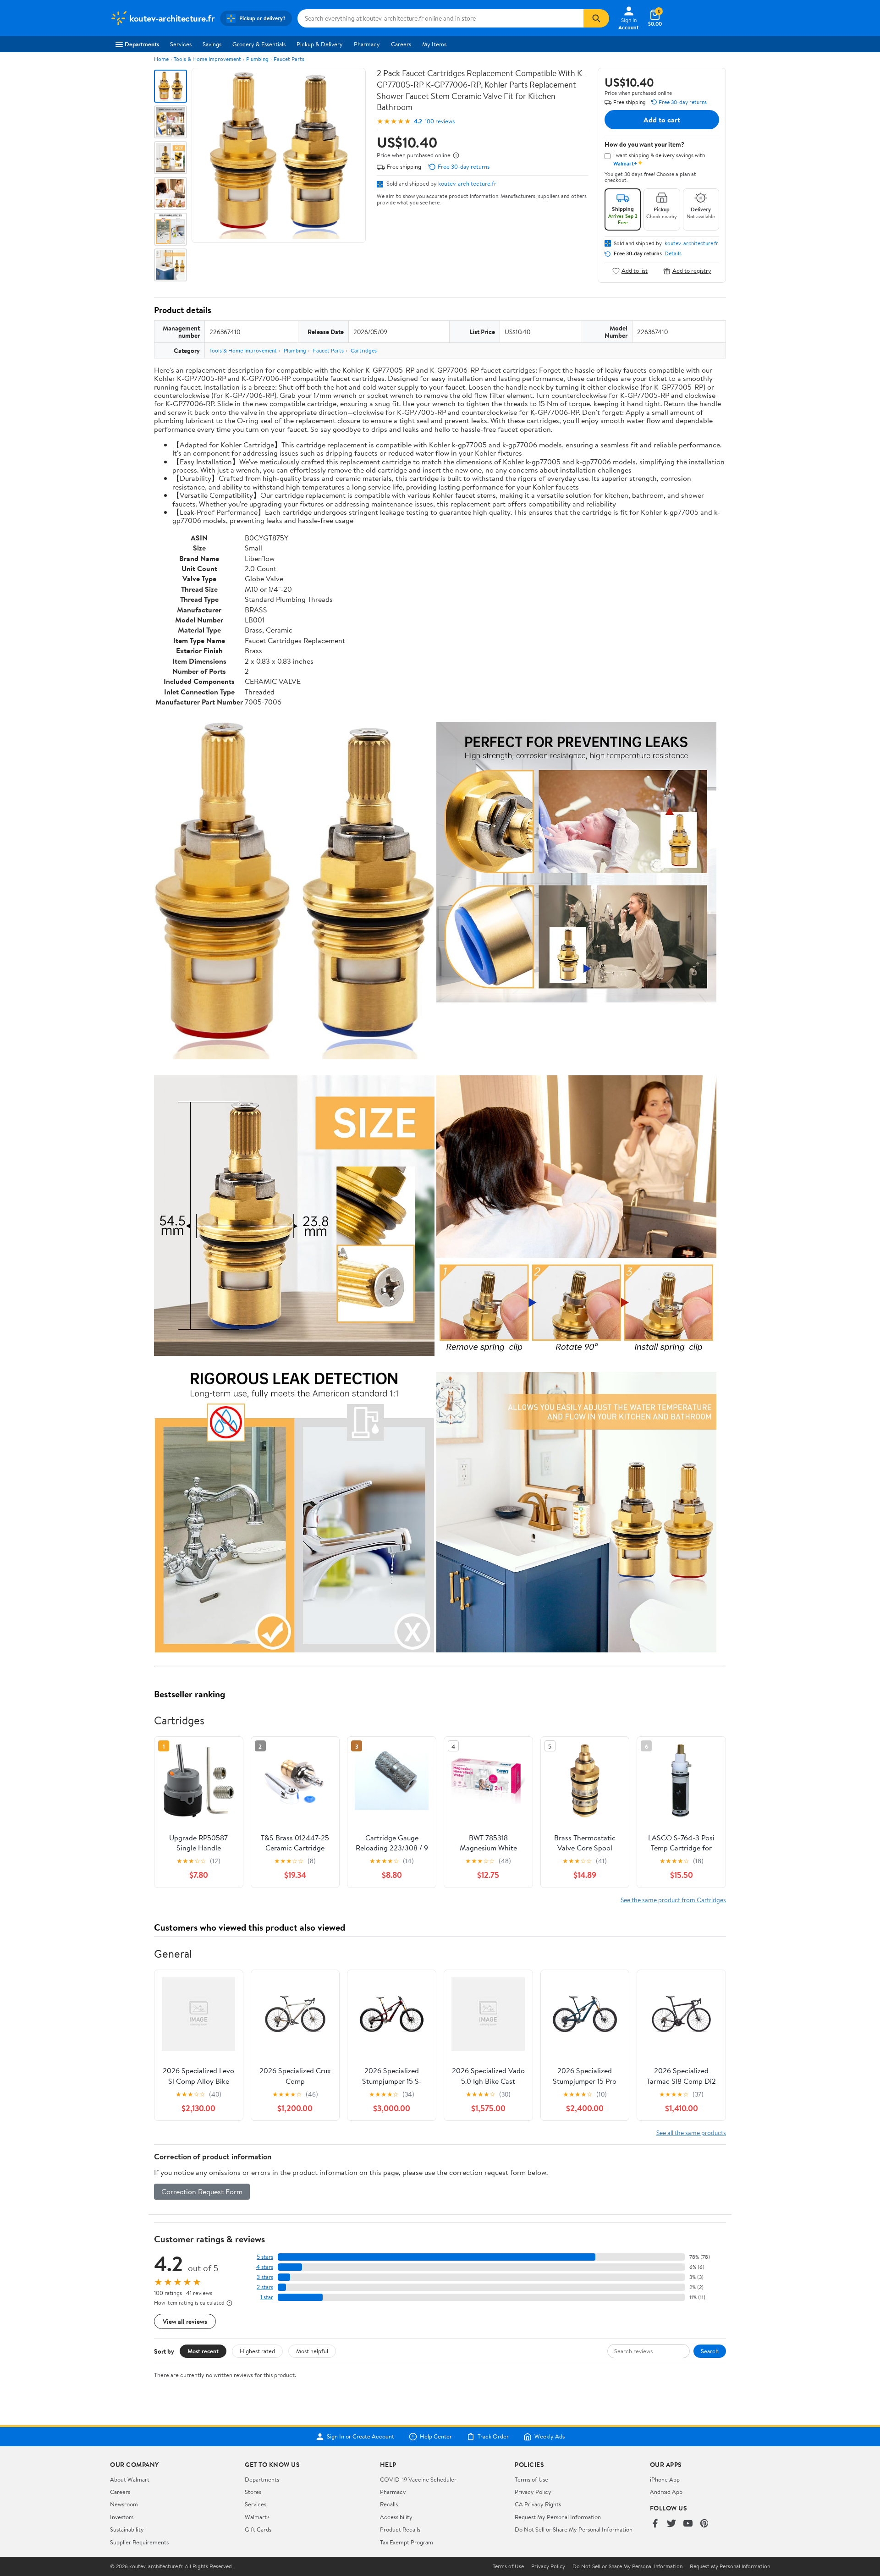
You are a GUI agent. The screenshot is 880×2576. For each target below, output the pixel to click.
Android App (666, 2492)
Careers (401, 44)
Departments (142, 44)
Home (161, 59)
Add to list (635, 271)
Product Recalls (400, 2529)
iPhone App (665, 2479)
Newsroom (124, 2504)
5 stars (265, 2257)
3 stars (265, 2277)
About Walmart (130, 2479)
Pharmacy (367, 44)
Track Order (493, 2437)
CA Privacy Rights (538, 2504)
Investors (122, 2517)
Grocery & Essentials (259, 44)
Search (710, 2351)
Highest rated (257, 2351)
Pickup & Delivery (320, 44)
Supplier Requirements (139, 2542)
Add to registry (692, 271)
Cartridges (364, 350)
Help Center (436, 2437)
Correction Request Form (202, 2191)
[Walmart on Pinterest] (704, 2524)
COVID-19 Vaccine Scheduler (418, 2479)
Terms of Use (531, 2479)
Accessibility (396, 2517)
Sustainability (127, 2529)
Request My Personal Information (558, 2517)
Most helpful (312, 2351)
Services (181, 44)
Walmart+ (258, 2517)
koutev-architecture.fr (467, 183)
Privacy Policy (533, 2492)
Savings (212, 44)
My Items (434, 44)
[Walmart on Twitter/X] (671, 2524)
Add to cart (662, 120)
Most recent (203, 2351)
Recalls (389, 2504)
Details (673, 253)
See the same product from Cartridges (673, 1900)
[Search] (596, 18)
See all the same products (691, 2133)
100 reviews (440, 121)
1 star (267, 2297)
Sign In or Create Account (360, 2437)
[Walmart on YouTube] (688, 2524)
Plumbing (257, 59)
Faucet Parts (289, 59)
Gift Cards (258, 2529)
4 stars (265, 2267)
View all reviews (185, 2321)
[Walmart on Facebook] (655, 2524)
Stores (253, 2492)
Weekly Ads (550, 2437)
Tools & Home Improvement (207, 59)
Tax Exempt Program (407, 2542)
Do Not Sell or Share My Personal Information (574, 2529)
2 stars (265, 2287)
